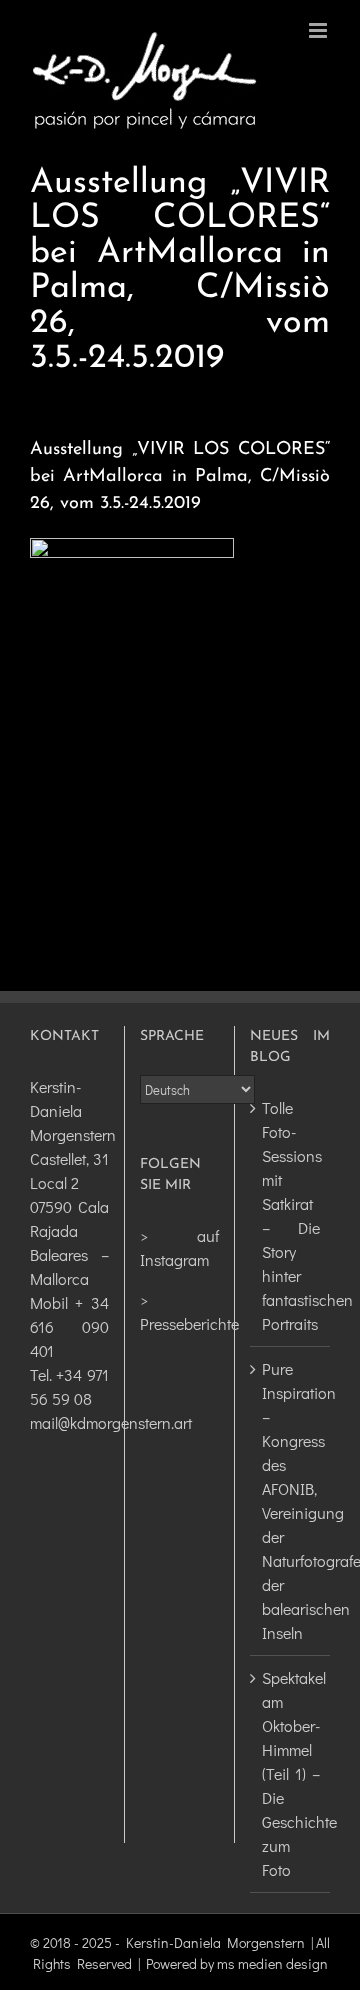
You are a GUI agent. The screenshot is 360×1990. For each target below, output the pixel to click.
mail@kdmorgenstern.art (111, 1422)
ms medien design (272, 1963)
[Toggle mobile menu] (319, 30)
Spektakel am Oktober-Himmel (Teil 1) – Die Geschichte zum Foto (291, 1773)
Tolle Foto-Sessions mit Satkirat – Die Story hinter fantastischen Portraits (291, 1215)
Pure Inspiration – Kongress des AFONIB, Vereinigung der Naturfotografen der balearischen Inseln (291, 1500)
